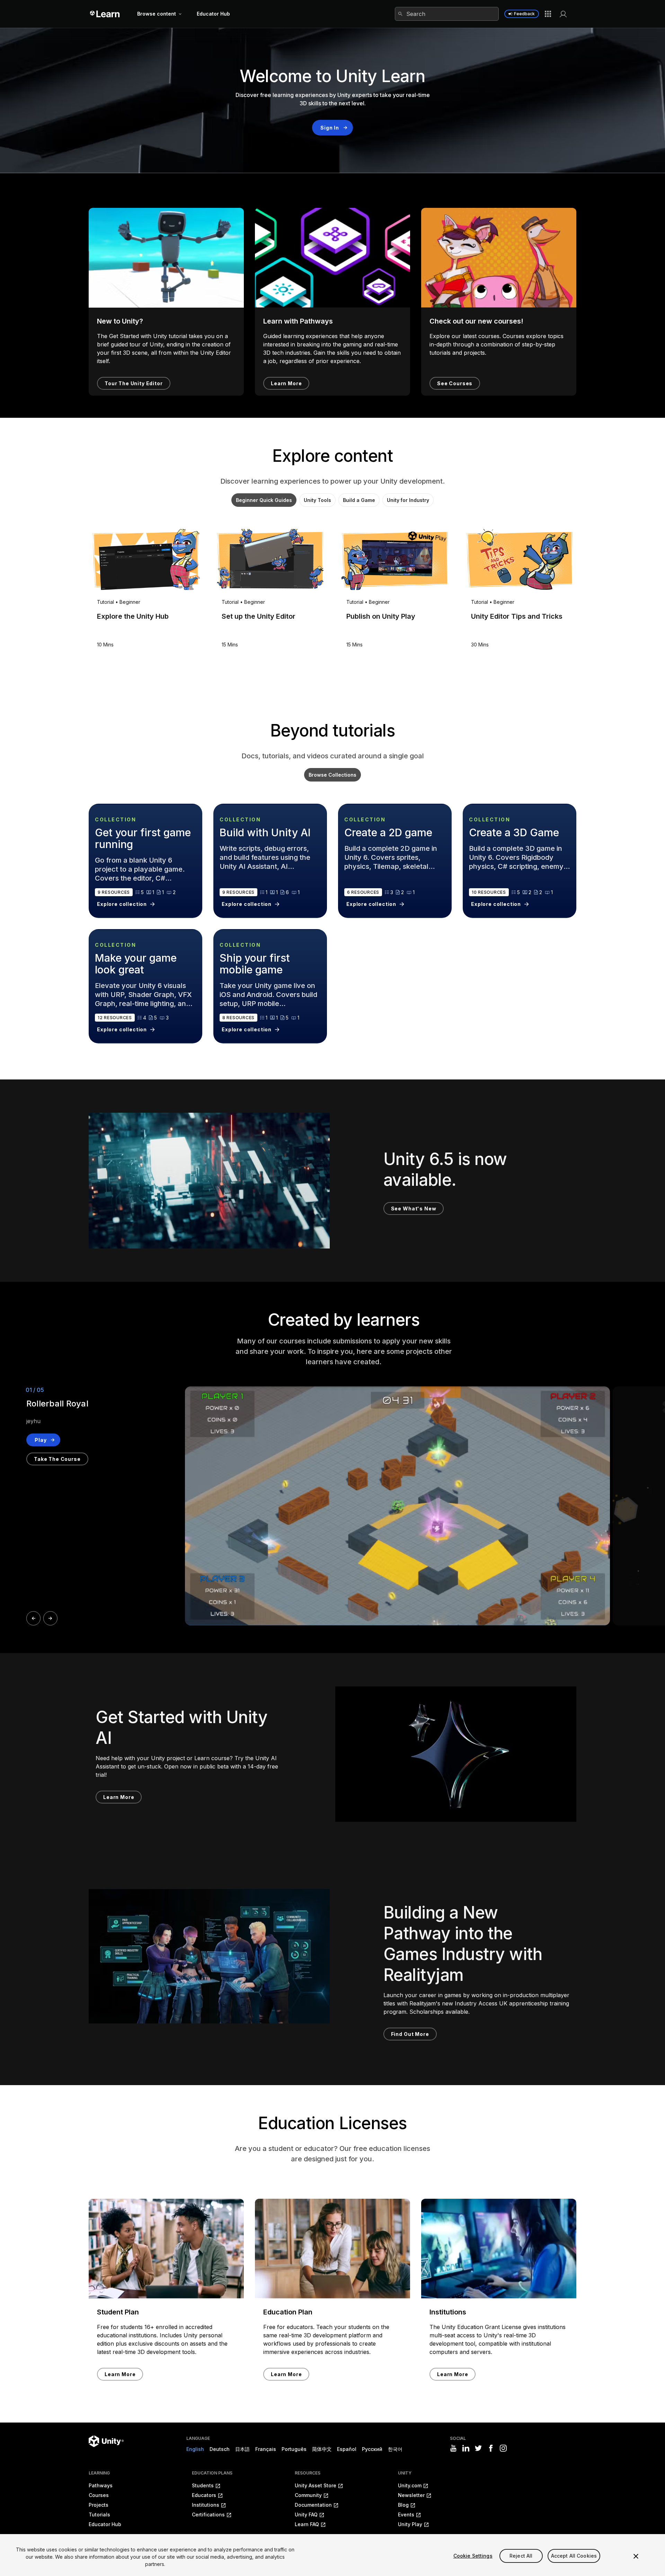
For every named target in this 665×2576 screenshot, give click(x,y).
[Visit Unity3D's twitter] (478, 2448)
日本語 (242, 2449)
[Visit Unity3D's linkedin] (466, 2448)
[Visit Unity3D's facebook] (491, 2448)
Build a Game (359, 500)
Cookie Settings (473, 2556)
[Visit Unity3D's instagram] (503, 2448)
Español (347, 2449)
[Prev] (33, 1618)
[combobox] (447, 14)
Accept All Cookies (574, 2556)
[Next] (50, 1618)
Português (294, 2449)
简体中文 (322, 2449)
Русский (372, 2449)
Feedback (524, 14)
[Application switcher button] (548, 14)
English (195, 2449)
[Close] (636, 2556)
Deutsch (220, 2449)
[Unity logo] (106, 2441)
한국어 (395, 2449)
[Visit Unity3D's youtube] (453, 2448)
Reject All (521, 2556)
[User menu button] (563, 14)
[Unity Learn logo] (105, 14)
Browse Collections (332, 775)
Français (266, 2449)
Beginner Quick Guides (264, 500)
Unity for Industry (408, 500)
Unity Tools (317, 500)
